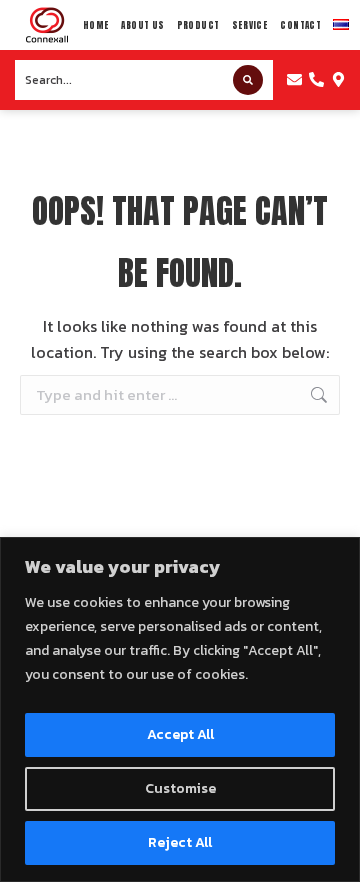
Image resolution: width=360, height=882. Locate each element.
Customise (180, 788)
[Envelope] (294, 80)
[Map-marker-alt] (339, 80)
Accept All (180, 734)
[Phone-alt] (317, 80)
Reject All (180, 842)
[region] (180, 709)
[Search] (248, 80)
